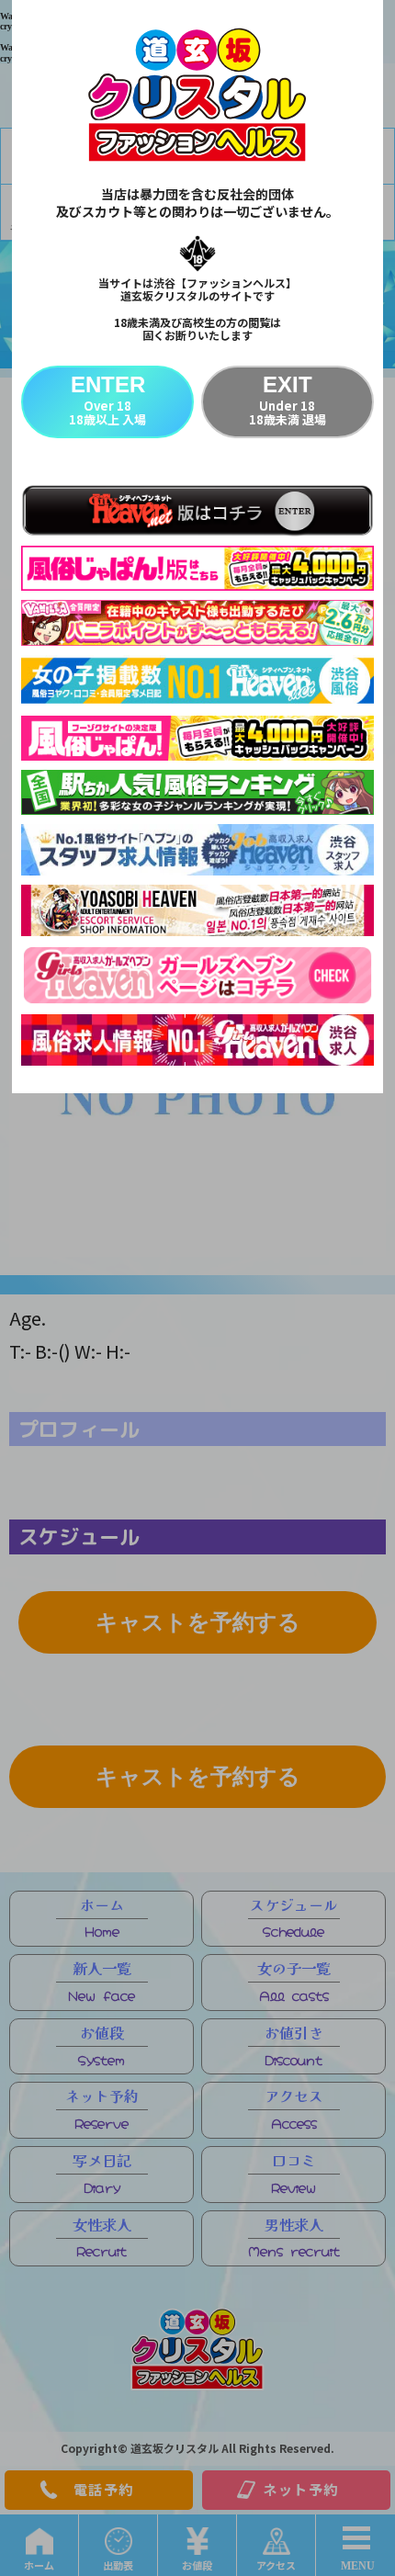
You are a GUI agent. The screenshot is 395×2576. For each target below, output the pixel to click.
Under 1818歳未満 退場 (288, 400)
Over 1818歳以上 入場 (107, 400)
